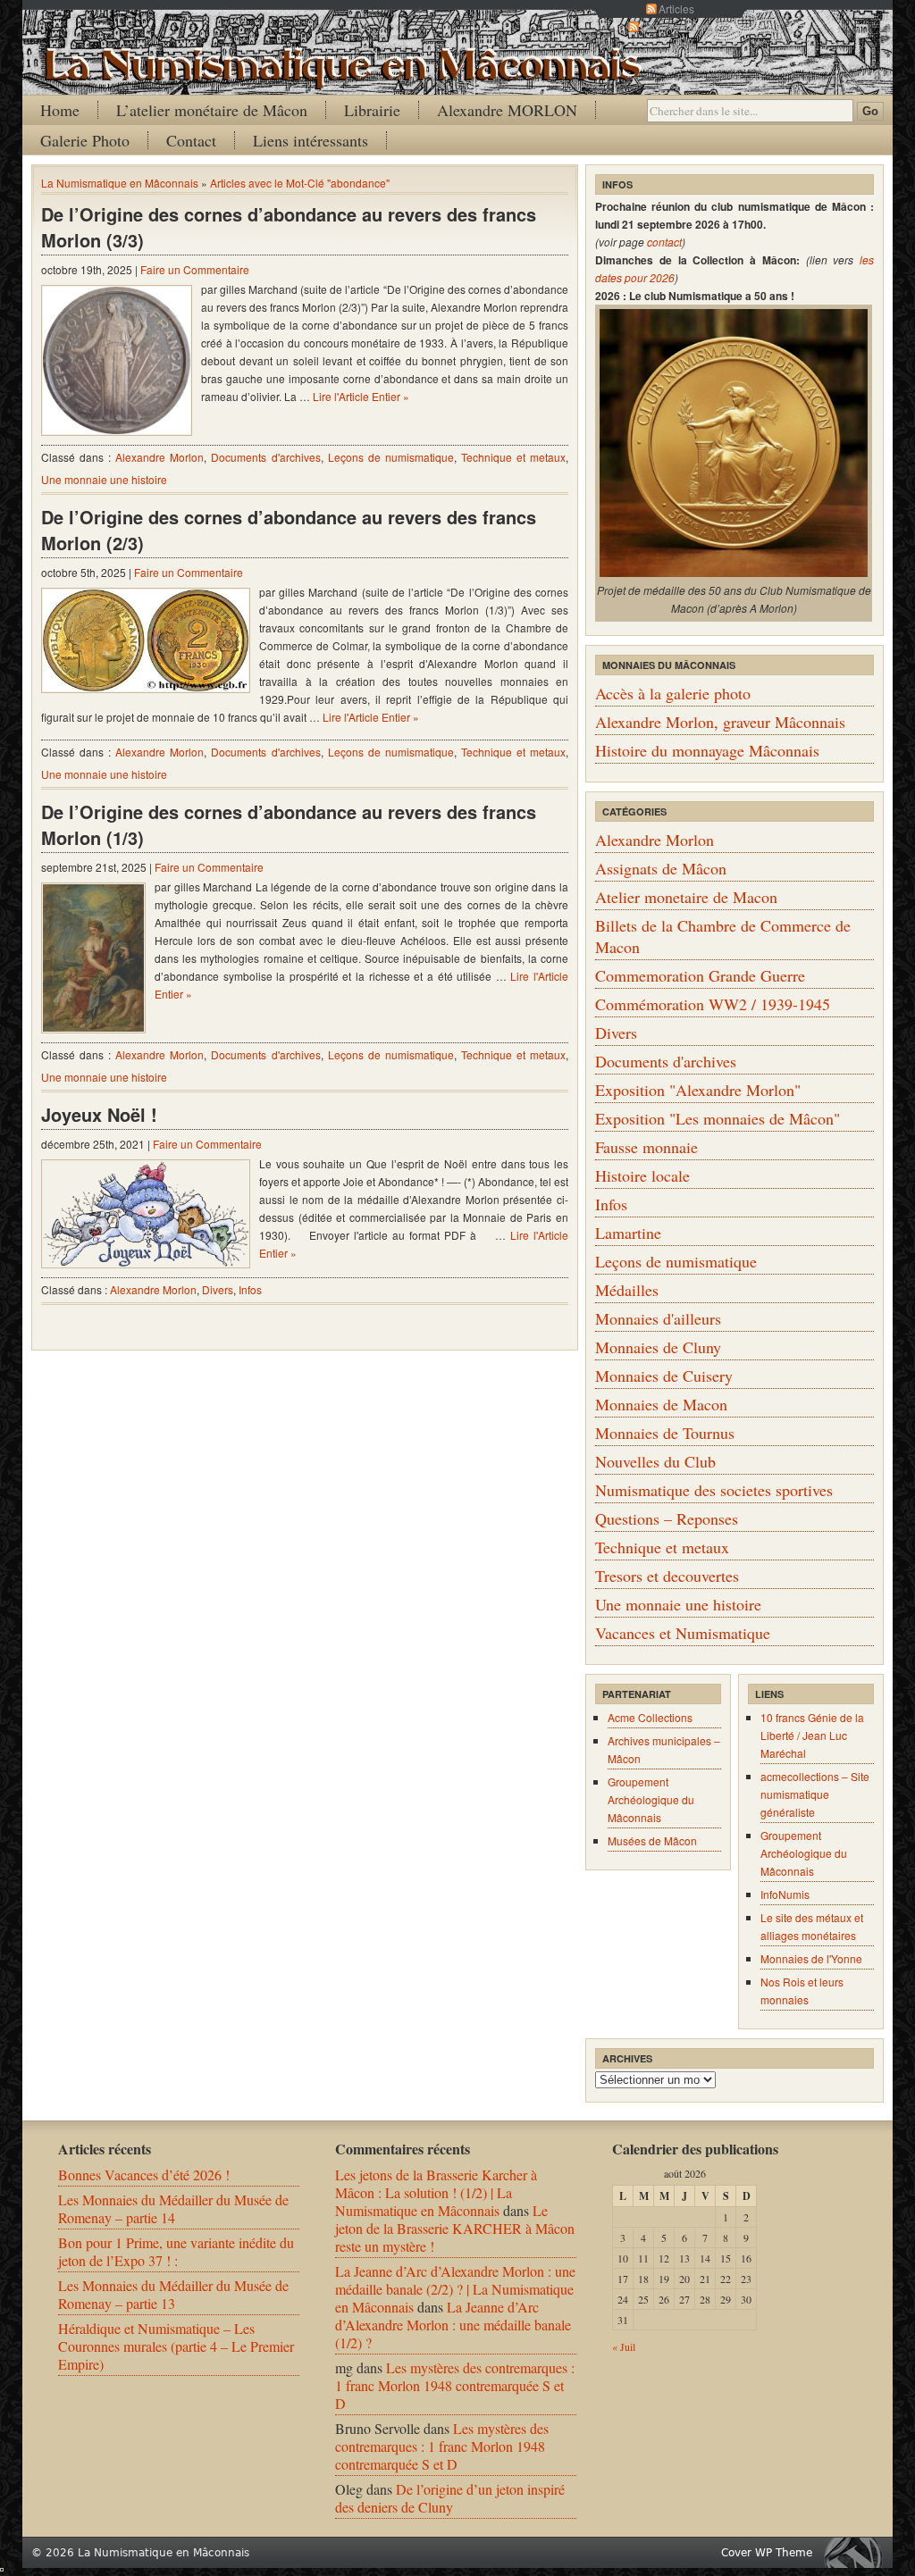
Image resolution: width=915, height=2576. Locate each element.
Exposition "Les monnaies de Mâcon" (718, 1118)
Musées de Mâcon (652, 1840)
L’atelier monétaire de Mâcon (212, 110)
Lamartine (628, 1233)
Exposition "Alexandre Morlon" (698, 1090)
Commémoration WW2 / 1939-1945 (713, 1004)
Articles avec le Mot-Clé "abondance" (300, 183)
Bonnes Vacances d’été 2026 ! (144, 2175)
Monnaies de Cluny (658, 1347)
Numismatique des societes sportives (714, 1490)
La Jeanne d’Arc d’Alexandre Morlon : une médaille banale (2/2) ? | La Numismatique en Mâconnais (455, 2289)
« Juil (624, 2346)
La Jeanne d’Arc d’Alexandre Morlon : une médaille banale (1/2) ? (453, 2325)
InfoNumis (785, 1894)
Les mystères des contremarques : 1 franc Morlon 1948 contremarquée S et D (455, 2385)
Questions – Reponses (667, 1518)
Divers (218, 1289)
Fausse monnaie (646, 1147)
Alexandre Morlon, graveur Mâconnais (720, 722)
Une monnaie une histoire (104, 479)
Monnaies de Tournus (665, 1433)
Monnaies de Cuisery (664, 1376)
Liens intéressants (311, 140)
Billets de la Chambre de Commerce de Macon (723, 936)
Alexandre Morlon (159, 457)
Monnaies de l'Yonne (811, 1958)
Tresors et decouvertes (667, 1576)
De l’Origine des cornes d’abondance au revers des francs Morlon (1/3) (289, 824)
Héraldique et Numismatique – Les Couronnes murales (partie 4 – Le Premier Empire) (176, 2346)
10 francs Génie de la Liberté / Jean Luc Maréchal (812, 1735)
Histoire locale (642, 1175)
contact (664, 242)
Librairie (372, 110)
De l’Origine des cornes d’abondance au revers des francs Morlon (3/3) (289, 227)
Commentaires (676, 26)
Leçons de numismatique (391, 457)
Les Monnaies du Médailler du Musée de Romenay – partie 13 (173, 2294)
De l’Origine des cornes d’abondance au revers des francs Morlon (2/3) (289, 530)
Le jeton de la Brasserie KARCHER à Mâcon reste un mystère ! (455, 2228)
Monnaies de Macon (661, 1404)
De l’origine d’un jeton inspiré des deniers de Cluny (450, 2498)
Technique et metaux (513, 457)
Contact (191, 140)
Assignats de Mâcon (661, 868)
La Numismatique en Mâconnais (120, 183)
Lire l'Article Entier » (361, 396)
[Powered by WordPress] (858, 2552)
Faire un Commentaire (195, 269)
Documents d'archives (265, 457)
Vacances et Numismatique (683, 1633)
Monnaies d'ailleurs (658, 1318)
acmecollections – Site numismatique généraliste (815, 1794)
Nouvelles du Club (655, 1461)
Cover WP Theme (767, 2553)
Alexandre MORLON (507, 110)
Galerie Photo (85, 140)
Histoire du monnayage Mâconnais (707, 750)
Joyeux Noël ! (99, 1114)
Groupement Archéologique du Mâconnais (651, 1799)
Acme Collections (650, 1717)
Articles (676, 8)
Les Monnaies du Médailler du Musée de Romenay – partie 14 (173, 2208)
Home (60, 110)
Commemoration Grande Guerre (700, 975)
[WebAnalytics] (2, 2566)
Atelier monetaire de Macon (686, 897)
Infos (250, 1289)
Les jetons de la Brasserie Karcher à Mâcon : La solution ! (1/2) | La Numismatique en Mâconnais (436, 2192)
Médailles (627, 1290)
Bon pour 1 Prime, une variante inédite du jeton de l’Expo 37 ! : (176, 2251)
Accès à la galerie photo (673, 693)
